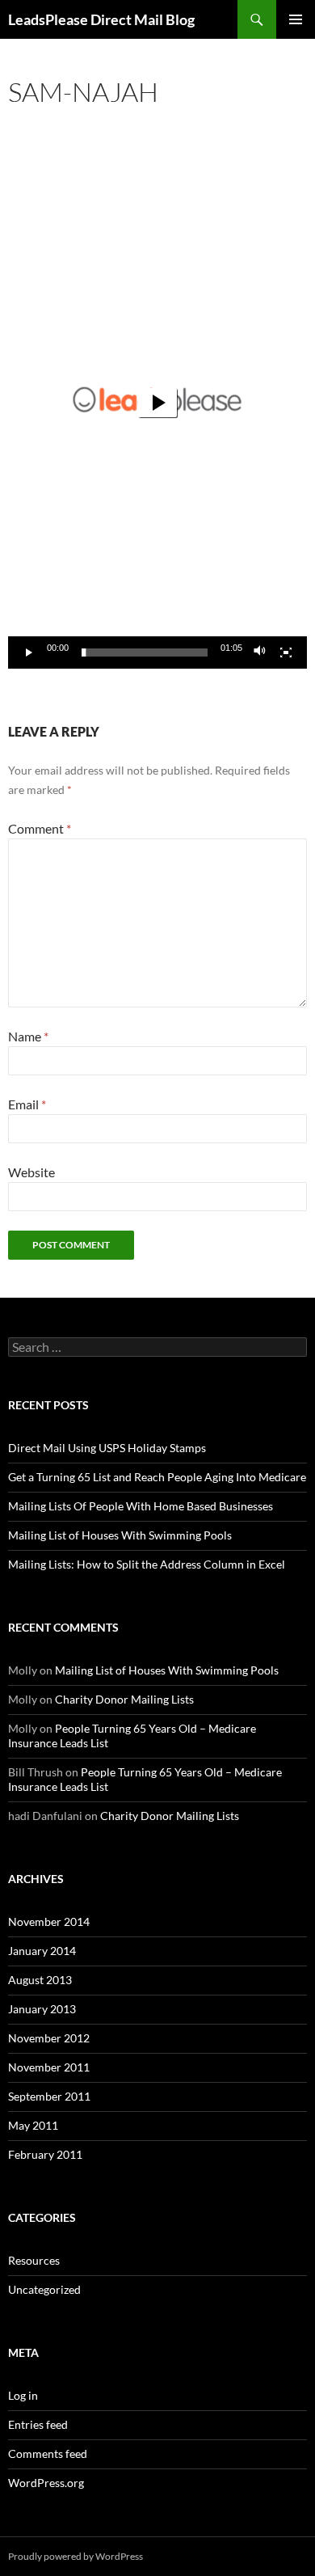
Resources (34, 2260)
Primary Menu (296, 19)
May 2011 (33, 2125)
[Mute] (260, 652)
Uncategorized (44, 2289)
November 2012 (49, 2038)
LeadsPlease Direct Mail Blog (101, 19)
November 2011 (49, 2067)
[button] (157, 403)
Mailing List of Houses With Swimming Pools (120, 1535)
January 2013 (42, 2009)
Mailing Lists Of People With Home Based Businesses (141, 1506)
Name (28, 1036)
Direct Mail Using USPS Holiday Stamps (107, 1448)
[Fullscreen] (286, 652)
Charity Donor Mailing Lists (124, 1699)
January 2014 (42, 1951)
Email (27, 1104)
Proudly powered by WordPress (76, 2556)
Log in (23, 2395)
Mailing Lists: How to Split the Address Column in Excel (147, 1564)
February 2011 (45, 2154)
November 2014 (49, 1921)
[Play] (29, 652)
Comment (40, 828)
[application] (157, 402)
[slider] (145, 652)
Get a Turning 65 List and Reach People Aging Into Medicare (157, 1477)
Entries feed (38, 2424)
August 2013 (40, 1980)
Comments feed (48, 2454)
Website (31, 1172)
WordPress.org (46, 2483)
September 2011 (49, 2096)
